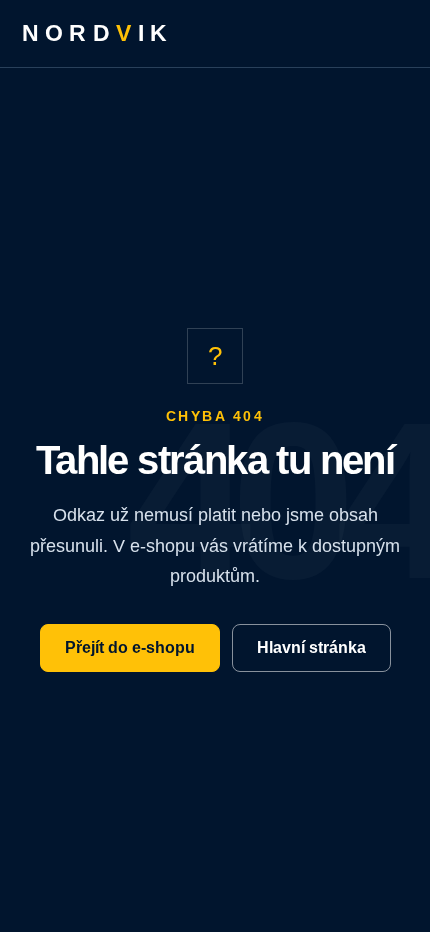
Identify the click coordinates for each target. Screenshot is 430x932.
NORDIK (98, 33)
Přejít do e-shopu (130, 647)
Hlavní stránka (311, 647)
